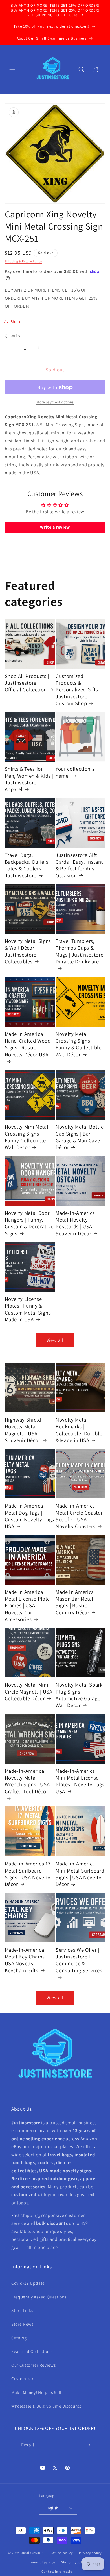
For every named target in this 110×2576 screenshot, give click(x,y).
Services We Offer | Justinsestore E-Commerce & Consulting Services (79, 1960)
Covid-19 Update (28, 2283)
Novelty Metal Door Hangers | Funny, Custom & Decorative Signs (29, 1223)
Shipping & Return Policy (23, 261)
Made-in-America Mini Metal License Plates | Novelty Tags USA (80, 1781)
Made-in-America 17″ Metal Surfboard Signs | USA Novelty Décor (29, 1874)
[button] (12, 69)
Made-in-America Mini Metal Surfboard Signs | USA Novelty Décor (80, 1874)
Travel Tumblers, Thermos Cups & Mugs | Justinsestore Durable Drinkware (79, 951)
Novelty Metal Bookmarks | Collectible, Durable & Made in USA (79, 1430)
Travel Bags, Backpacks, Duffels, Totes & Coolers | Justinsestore (27, 865)
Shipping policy (74, 2562)
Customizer (22, 2378)
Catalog (19, 2338)
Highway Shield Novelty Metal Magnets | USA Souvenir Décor (23, 1430)
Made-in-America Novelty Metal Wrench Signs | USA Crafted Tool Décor (27, 1781)
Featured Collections (32, 2351)
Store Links (22, 2310)
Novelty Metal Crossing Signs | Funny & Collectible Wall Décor (79, 1044)
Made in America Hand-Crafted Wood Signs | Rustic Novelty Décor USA (28, 1044)
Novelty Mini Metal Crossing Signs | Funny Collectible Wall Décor (27, 1137)
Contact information (58, 2571)
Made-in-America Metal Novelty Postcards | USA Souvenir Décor (75, 1223)
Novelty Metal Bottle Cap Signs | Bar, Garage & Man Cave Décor (80, 1137)
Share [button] (16, 321)
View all (55, 1340)
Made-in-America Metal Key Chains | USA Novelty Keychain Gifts (26, 1960)
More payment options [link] (55, 402)
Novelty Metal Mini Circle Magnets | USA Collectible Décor (29, 1691)
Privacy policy (90, 2553)
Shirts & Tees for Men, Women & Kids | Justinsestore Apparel (29, 779)
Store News (22, 2324)
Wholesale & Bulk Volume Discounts (46, 2406)
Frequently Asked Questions (39, 2297)
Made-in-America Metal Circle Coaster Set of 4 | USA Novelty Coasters (79, 1516)
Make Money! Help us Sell (36, 2392)
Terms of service (42, 2562)
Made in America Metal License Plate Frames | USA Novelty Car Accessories (27, 1605)
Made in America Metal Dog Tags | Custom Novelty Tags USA (30, 1516)
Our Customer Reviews (33, 2365)
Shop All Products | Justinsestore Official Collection (27, 683)
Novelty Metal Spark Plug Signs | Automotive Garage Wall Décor (79, 1695)
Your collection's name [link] (75, 772)
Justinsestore (32, 2553)
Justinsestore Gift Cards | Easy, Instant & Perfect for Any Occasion (79, 865)
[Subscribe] (88, 2445)
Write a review (55, 527)
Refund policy (62, 2553)
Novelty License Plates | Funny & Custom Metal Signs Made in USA (28, 1309)
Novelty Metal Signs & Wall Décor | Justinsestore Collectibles (28, 951)
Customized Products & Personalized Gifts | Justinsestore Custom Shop (78, 690)
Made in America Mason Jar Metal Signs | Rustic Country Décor (75, 1602)
